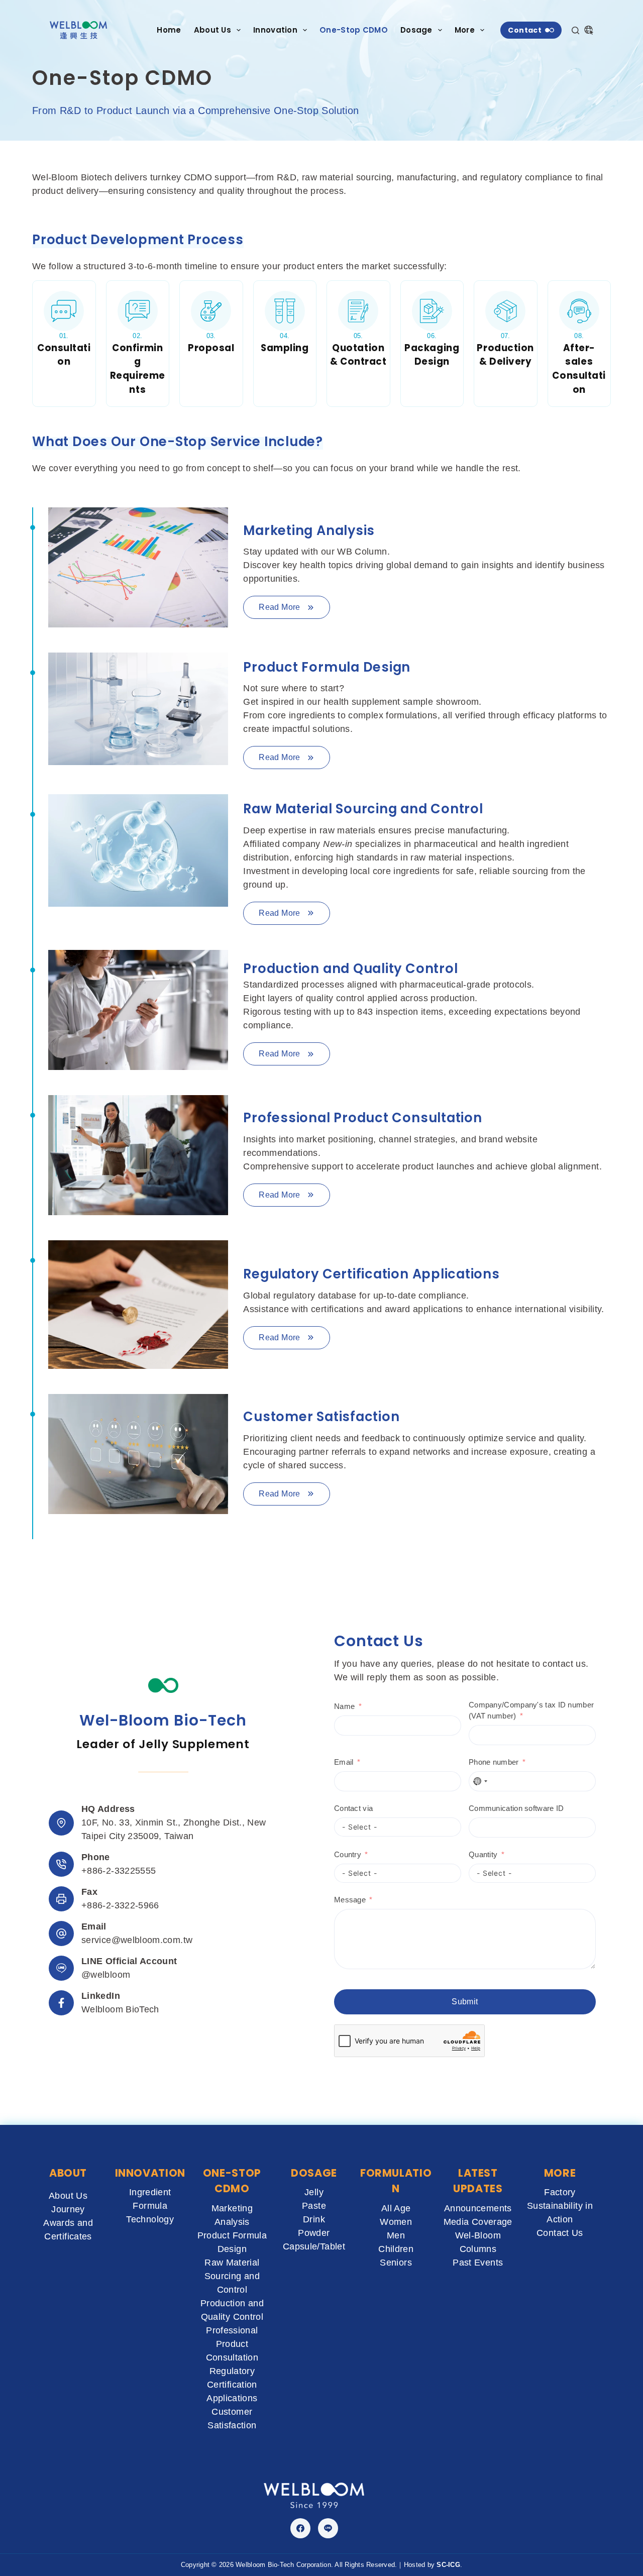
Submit (465, 2002)
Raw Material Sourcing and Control (232, 2276)
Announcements (478, 2208)
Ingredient (150, 2192)
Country (348, 1854)
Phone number (494, 1762)
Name (344, 1706)
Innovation (275, 30)
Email (344, 1762)
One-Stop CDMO (354, 30)
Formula (150, 2206)
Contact (525, 30)
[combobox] (480, 1781)
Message (350, 1900)
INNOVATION (150, 2173)
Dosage (416, 30)
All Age (396, 2208)
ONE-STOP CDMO (232, 2181)
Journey (68, 2209)
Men (396, 2235)
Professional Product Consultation (232, 2344)
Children (396, 2249)
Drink (314, 2219)
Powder (314, 2233)
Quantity (483, 1854)
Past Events (478, 2263)
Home (169, 30)
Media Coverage (478, 2222)
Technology (150, 2219)
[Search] (575, 30)
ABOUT (68, 2173)
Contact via (353, 1808)
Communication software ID (516, 1808)
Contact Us (560, 2233)
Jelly (314, 2192)
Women (396, 2222)
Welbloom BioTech (120, 2009)
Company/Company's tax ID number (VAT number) (531, 1710)
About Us (212, 30)
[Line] (328, 2528)
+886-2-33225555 (119, 1871)
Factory (560, 2192)
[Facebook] (300, 2528)
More (465, 30)
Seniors (396, 2263)
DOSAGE (314, 2173)
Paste (314, 2206)
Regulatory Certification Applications (232, 2385)
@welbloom (106, 1975)
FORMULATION (396, 2181)
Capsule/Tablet (314, 2246)
